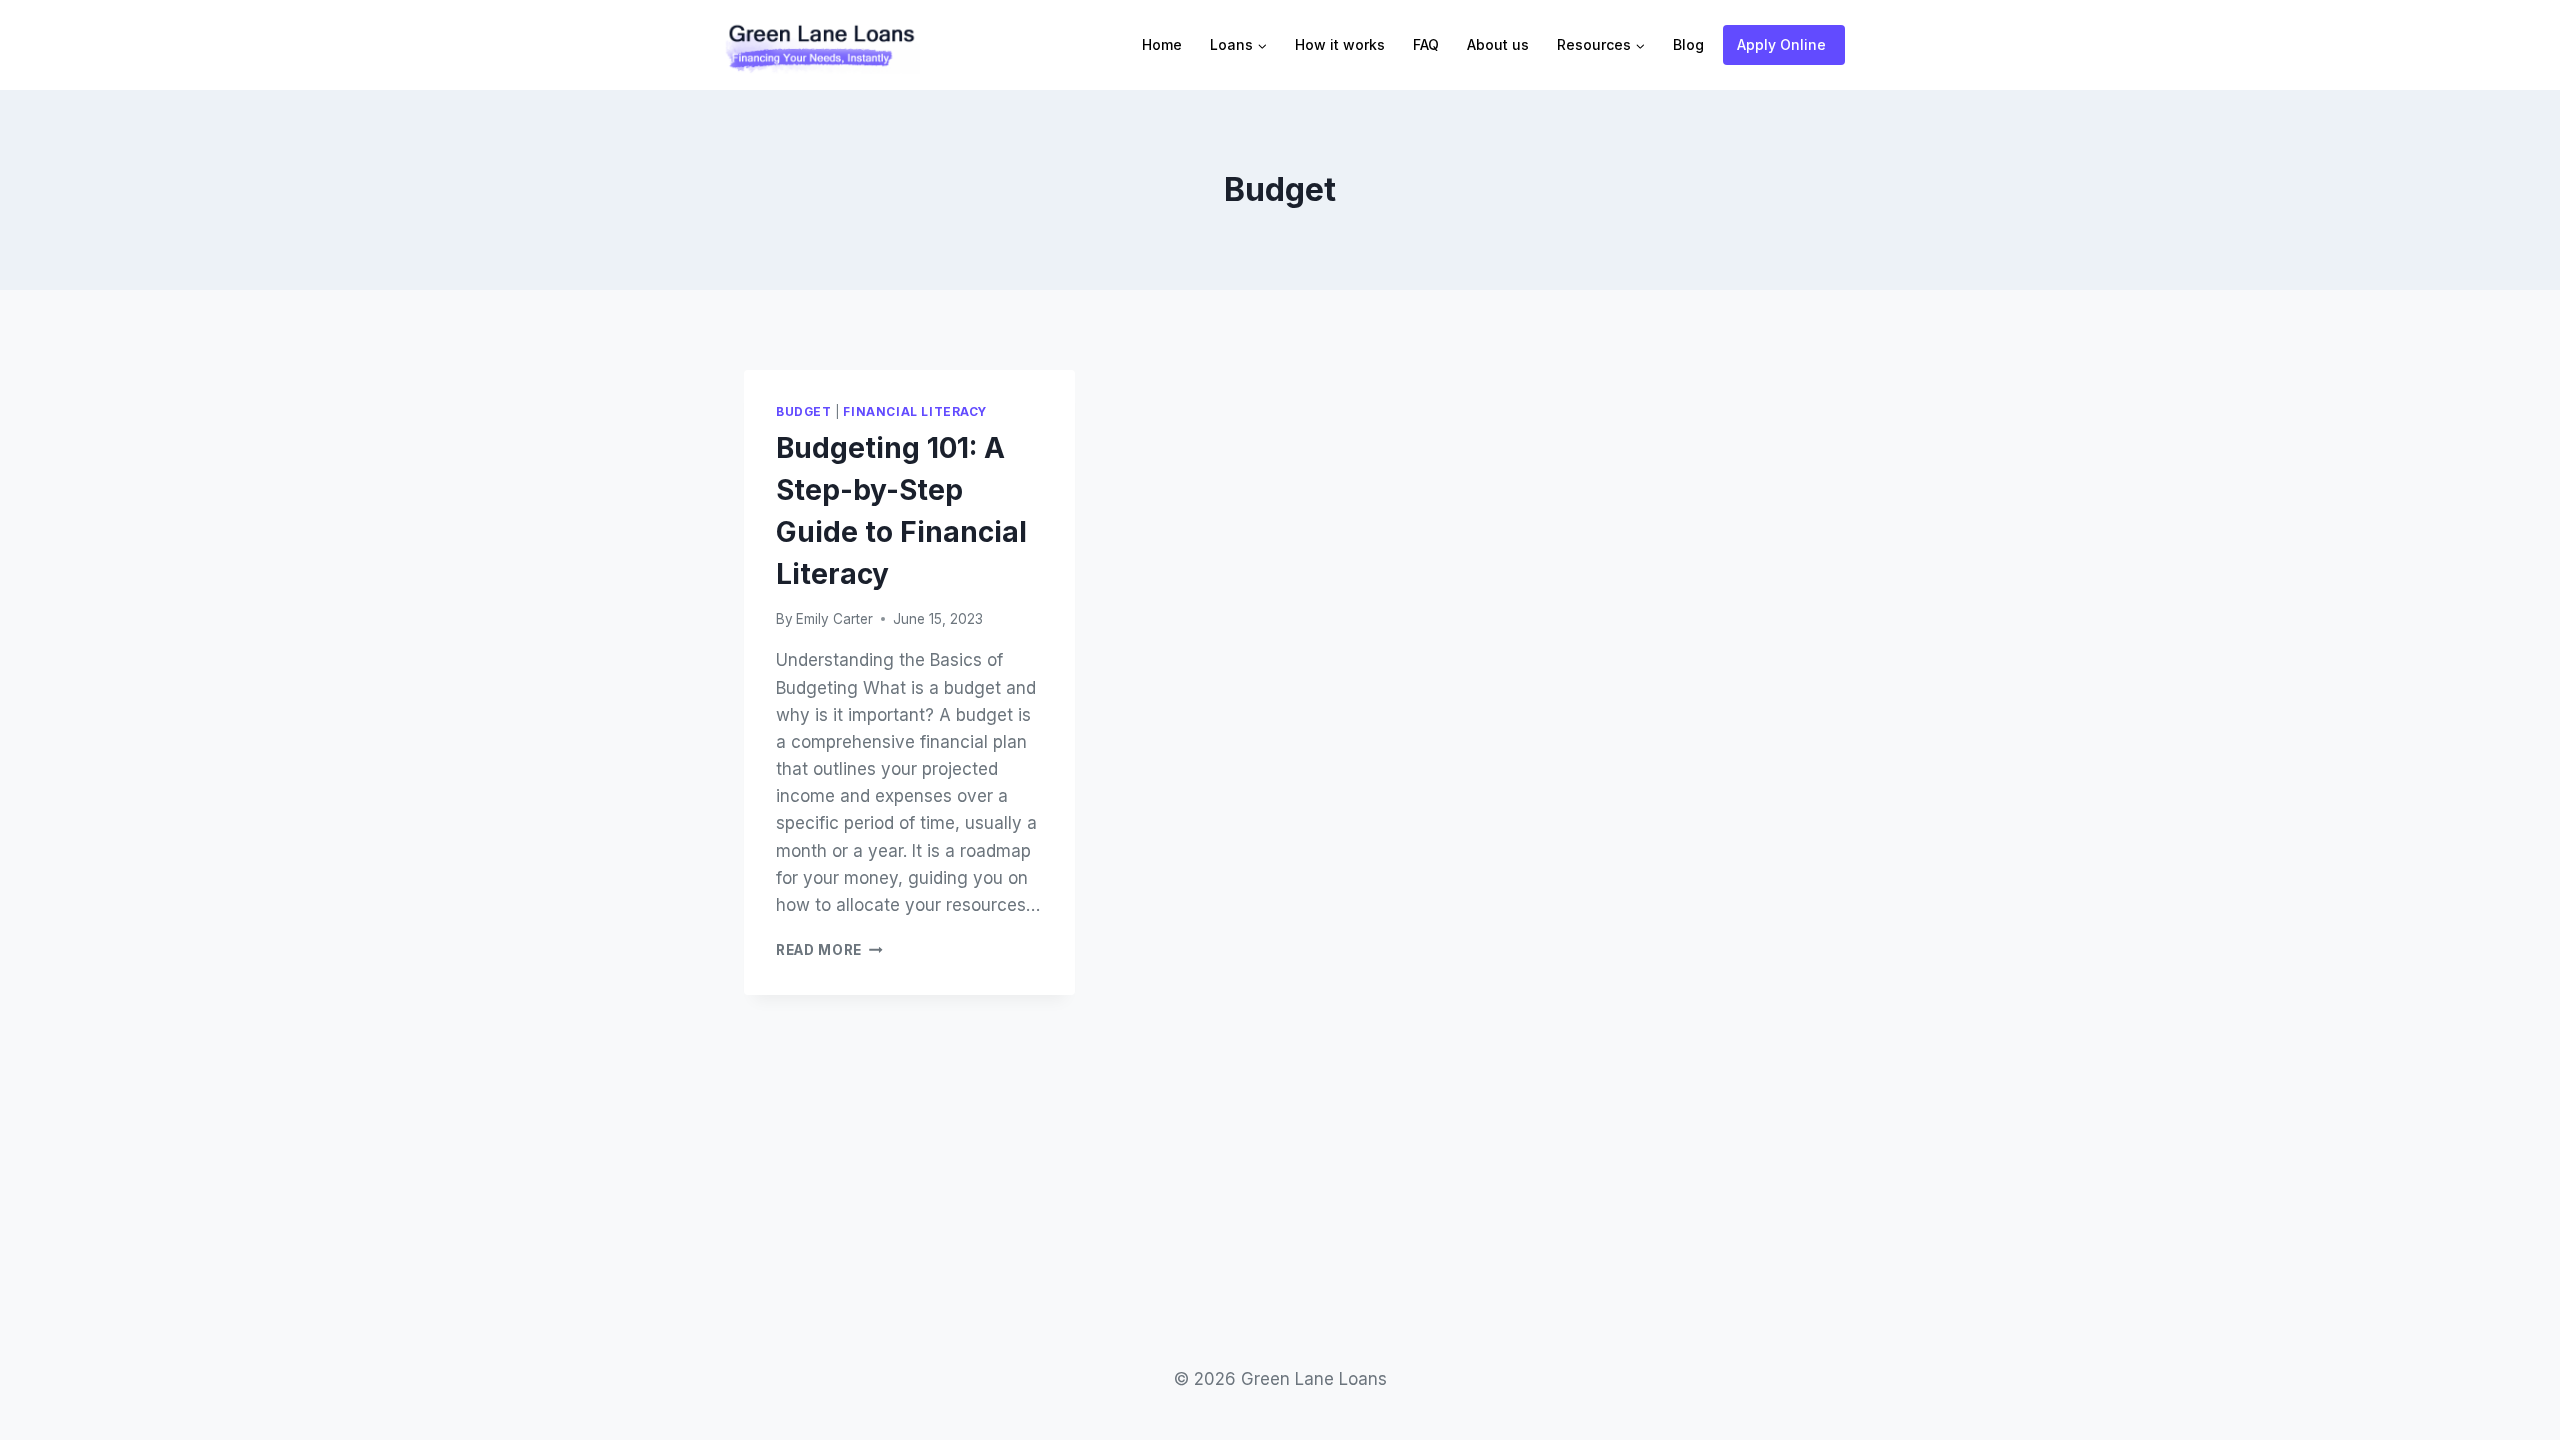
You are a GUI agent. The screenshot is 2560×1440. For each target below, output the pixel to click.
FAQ (1426, 44)
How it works (1340, 44)
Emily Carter (834, 619)
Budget (804, 411)
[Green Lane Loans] (820, 44)
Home (1162, 44)
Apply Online (1781, 44)
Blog (1688, 44)
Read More (829, 950)
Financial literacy (915, 411)
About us (1498, 44)
